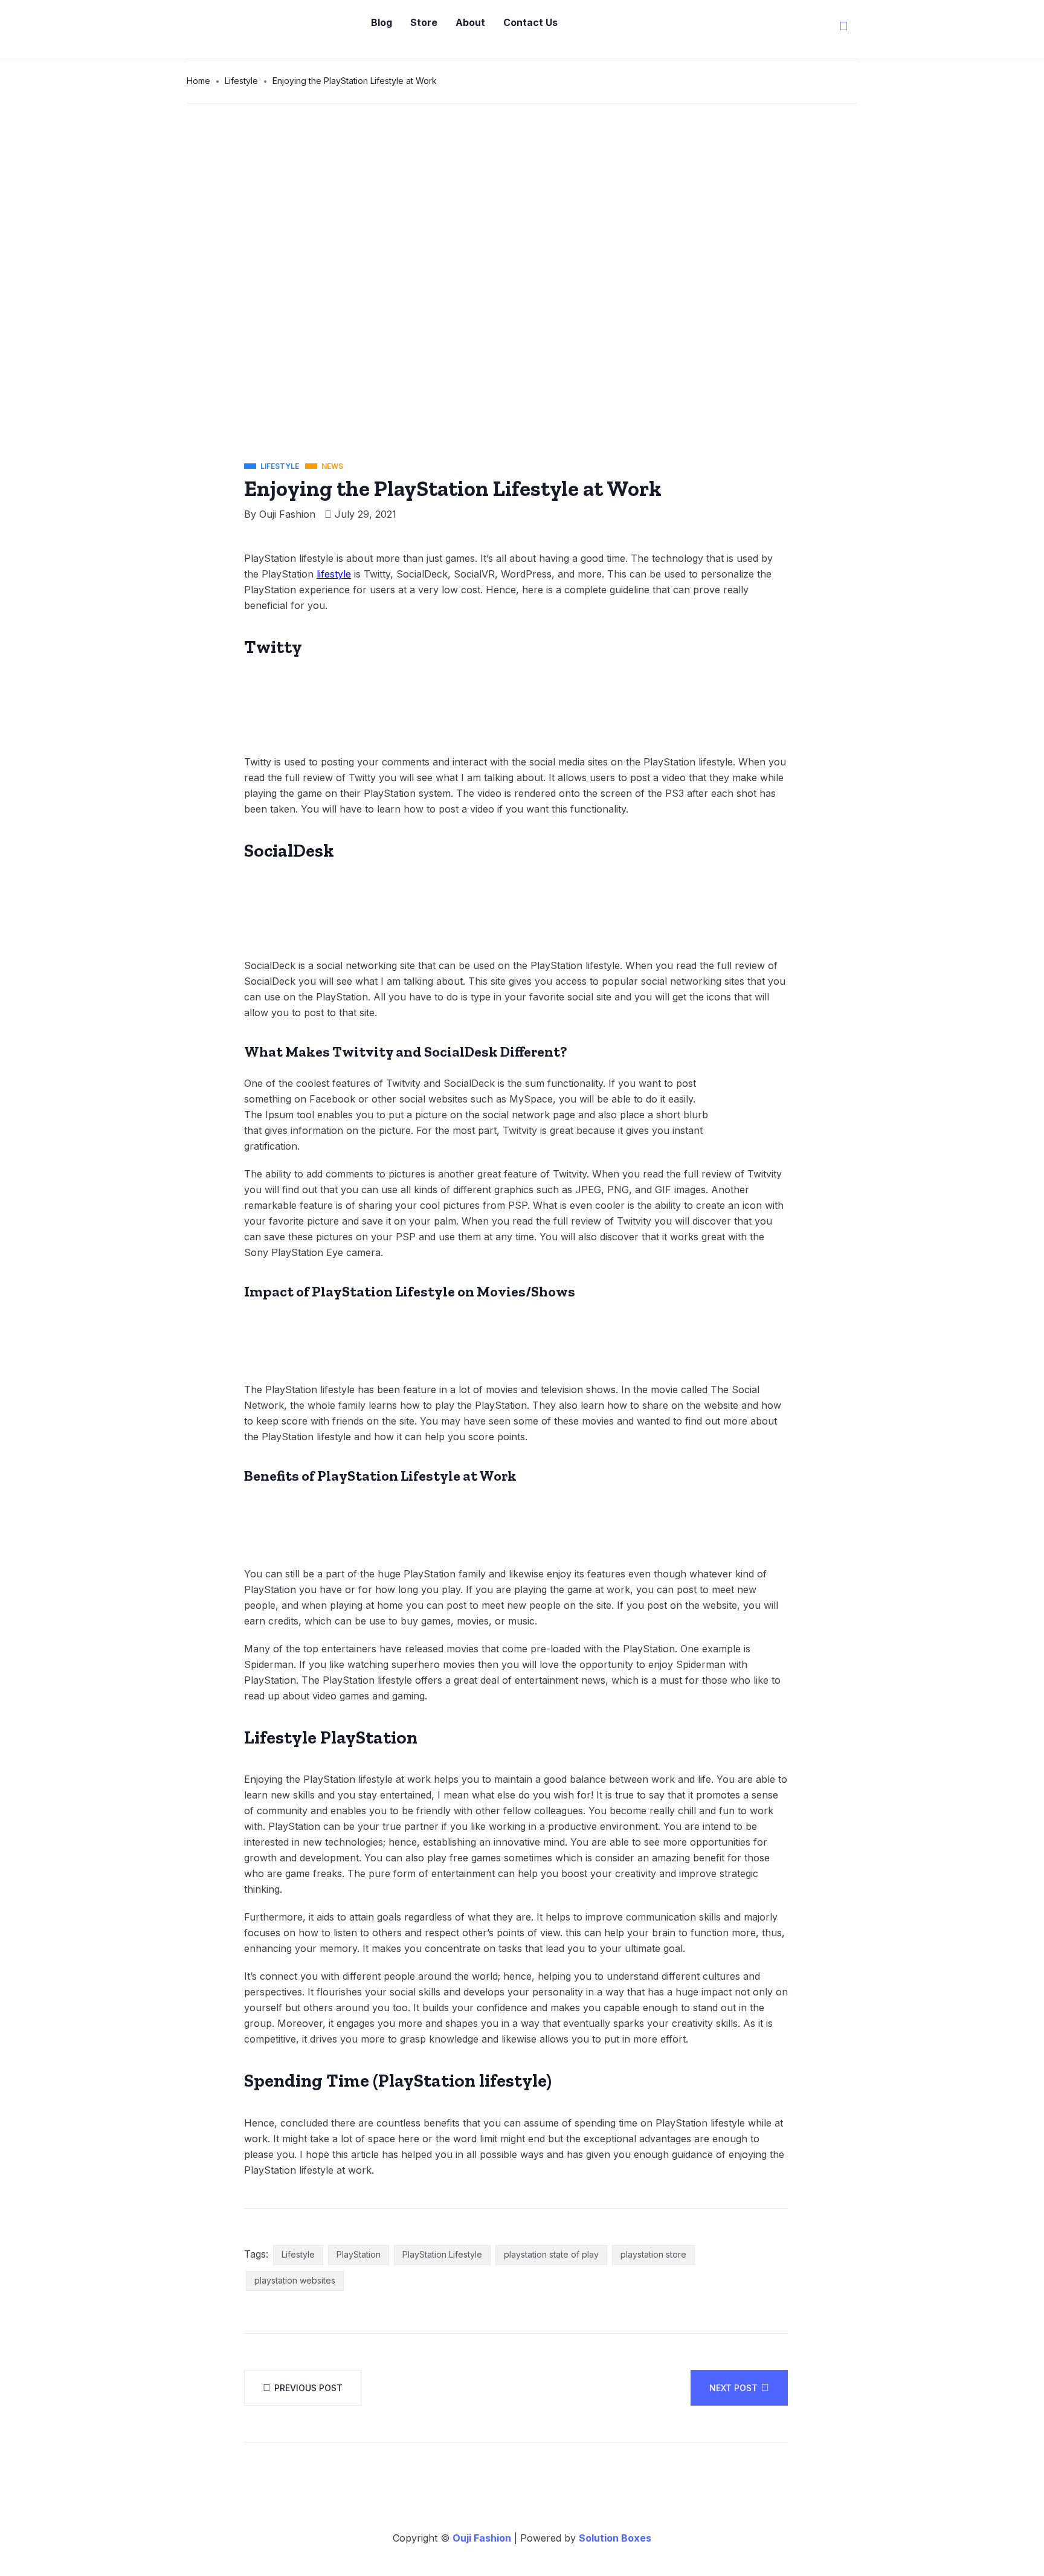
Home (198, 81)
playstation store (653, 2254)
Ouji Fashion (287, 514)
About (470, 22)
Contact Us (530, 22)
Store (424, 22)
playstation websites (295, 2280)
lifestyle (334, 574)
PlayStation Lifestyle (442, 2254)
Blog (382, 22)
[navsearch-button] (844, 27)
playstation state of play (551, 2254)
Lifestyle (241, 81)
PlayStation (359, 2254)
